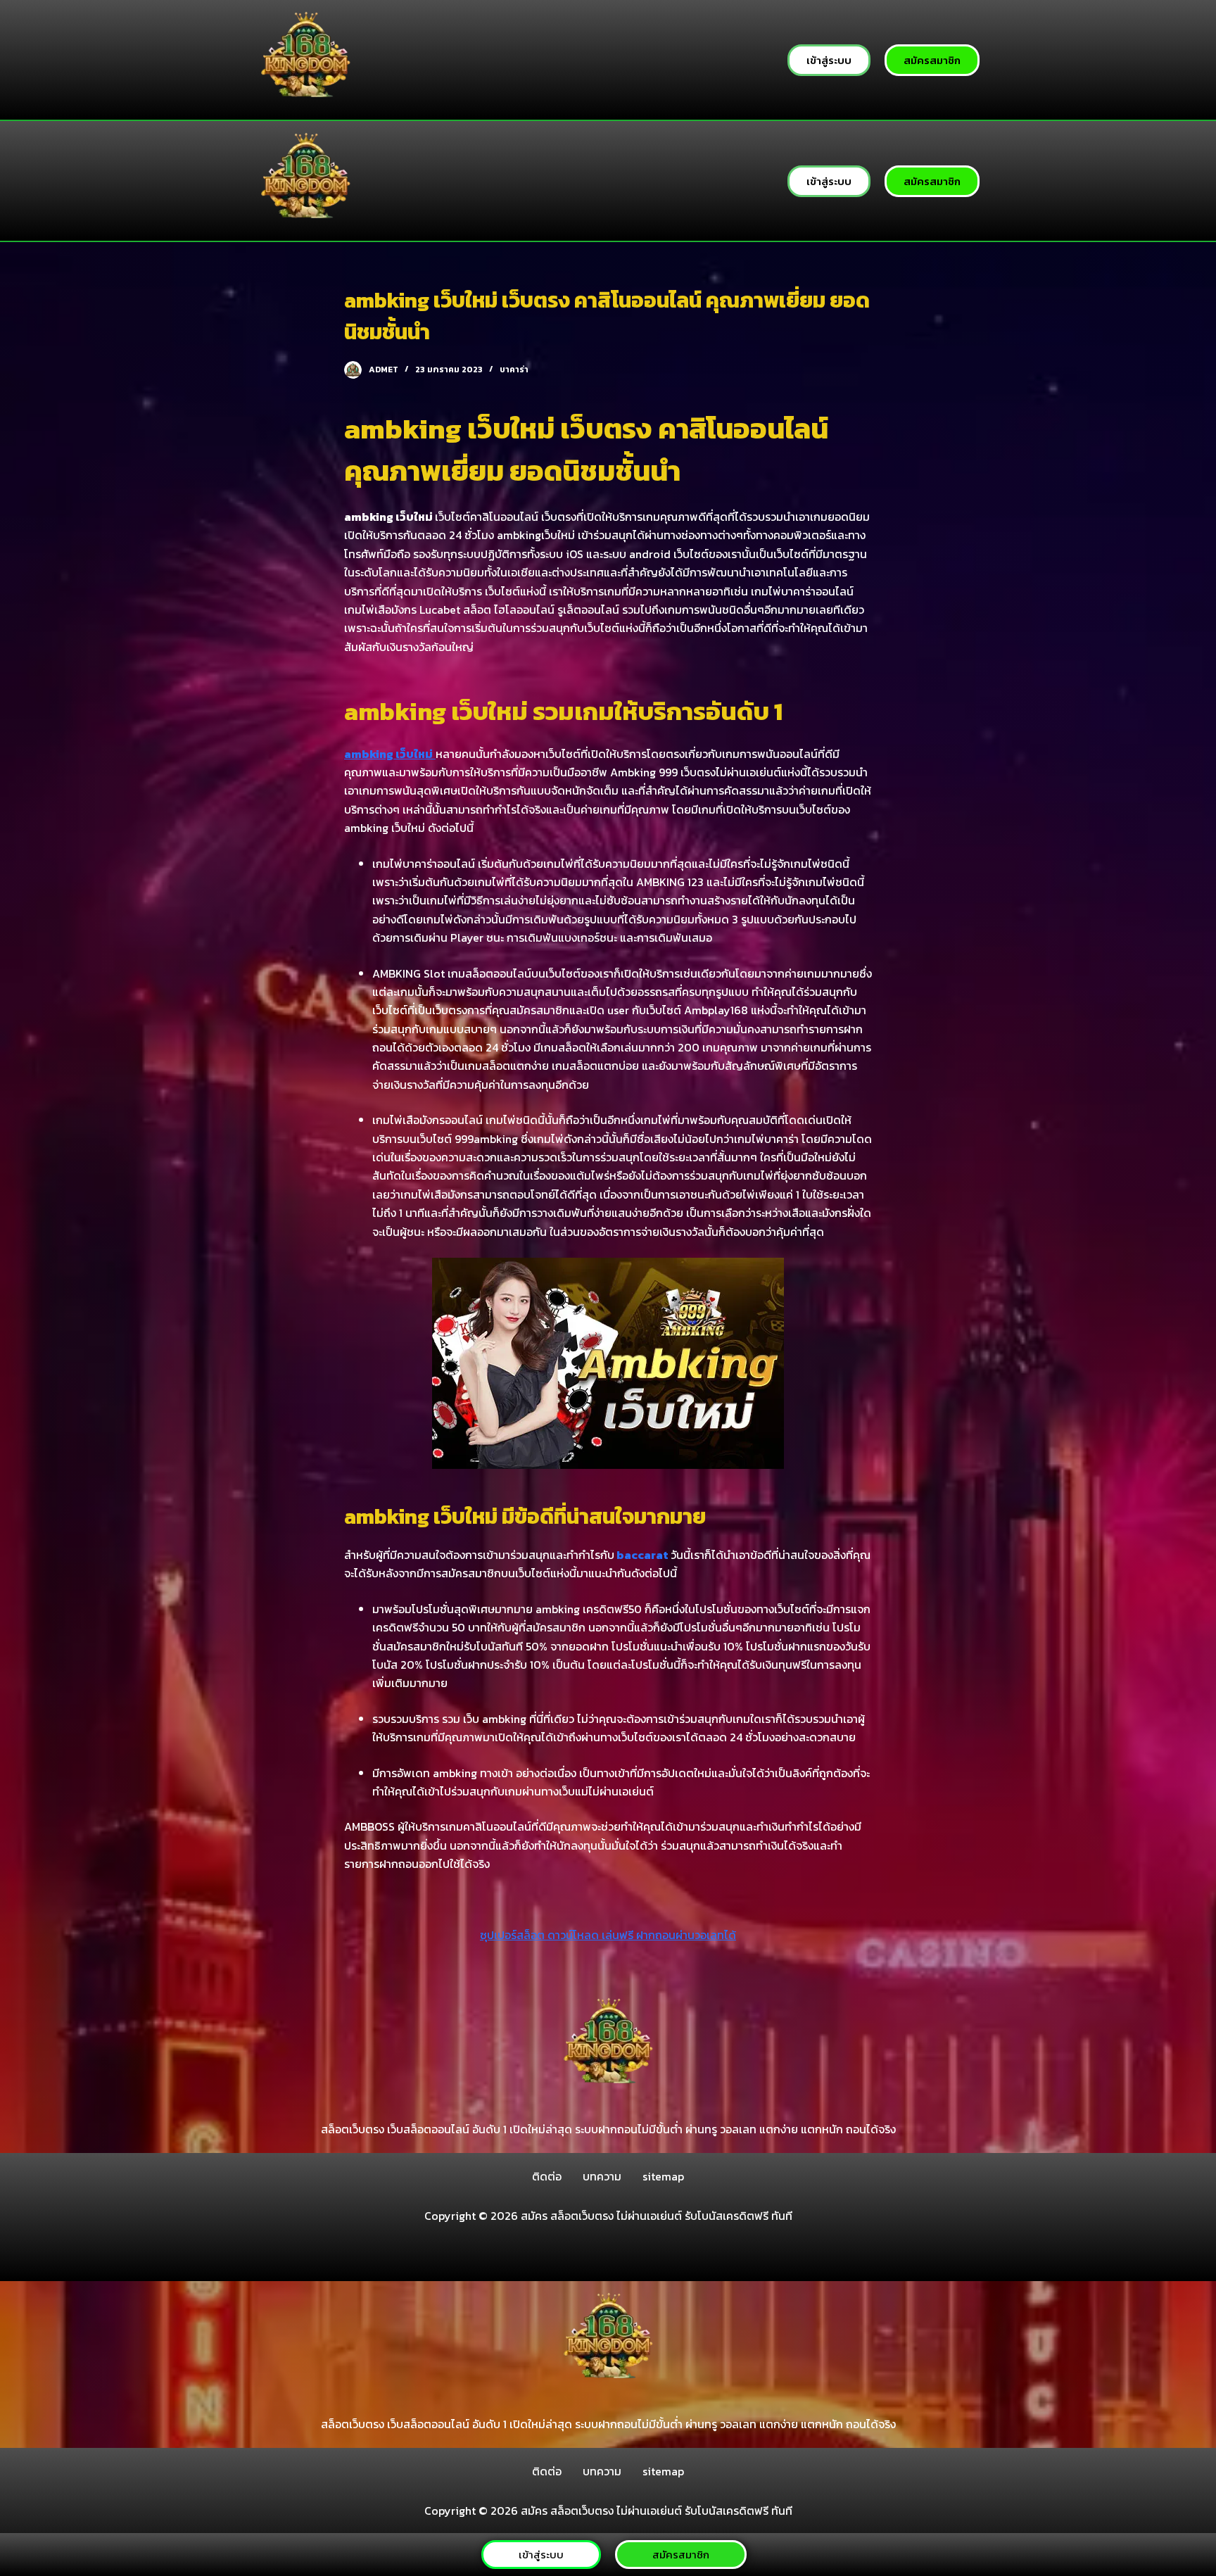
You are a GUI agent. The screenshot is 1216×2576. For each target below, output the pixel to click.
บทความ (602, 2176)
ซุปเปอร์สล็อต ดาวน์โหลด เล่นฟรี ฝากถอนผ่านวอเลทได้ (608, 1935)
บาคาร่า (514, 370)
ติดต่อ (547, 2176)
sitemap (663, 2176)
